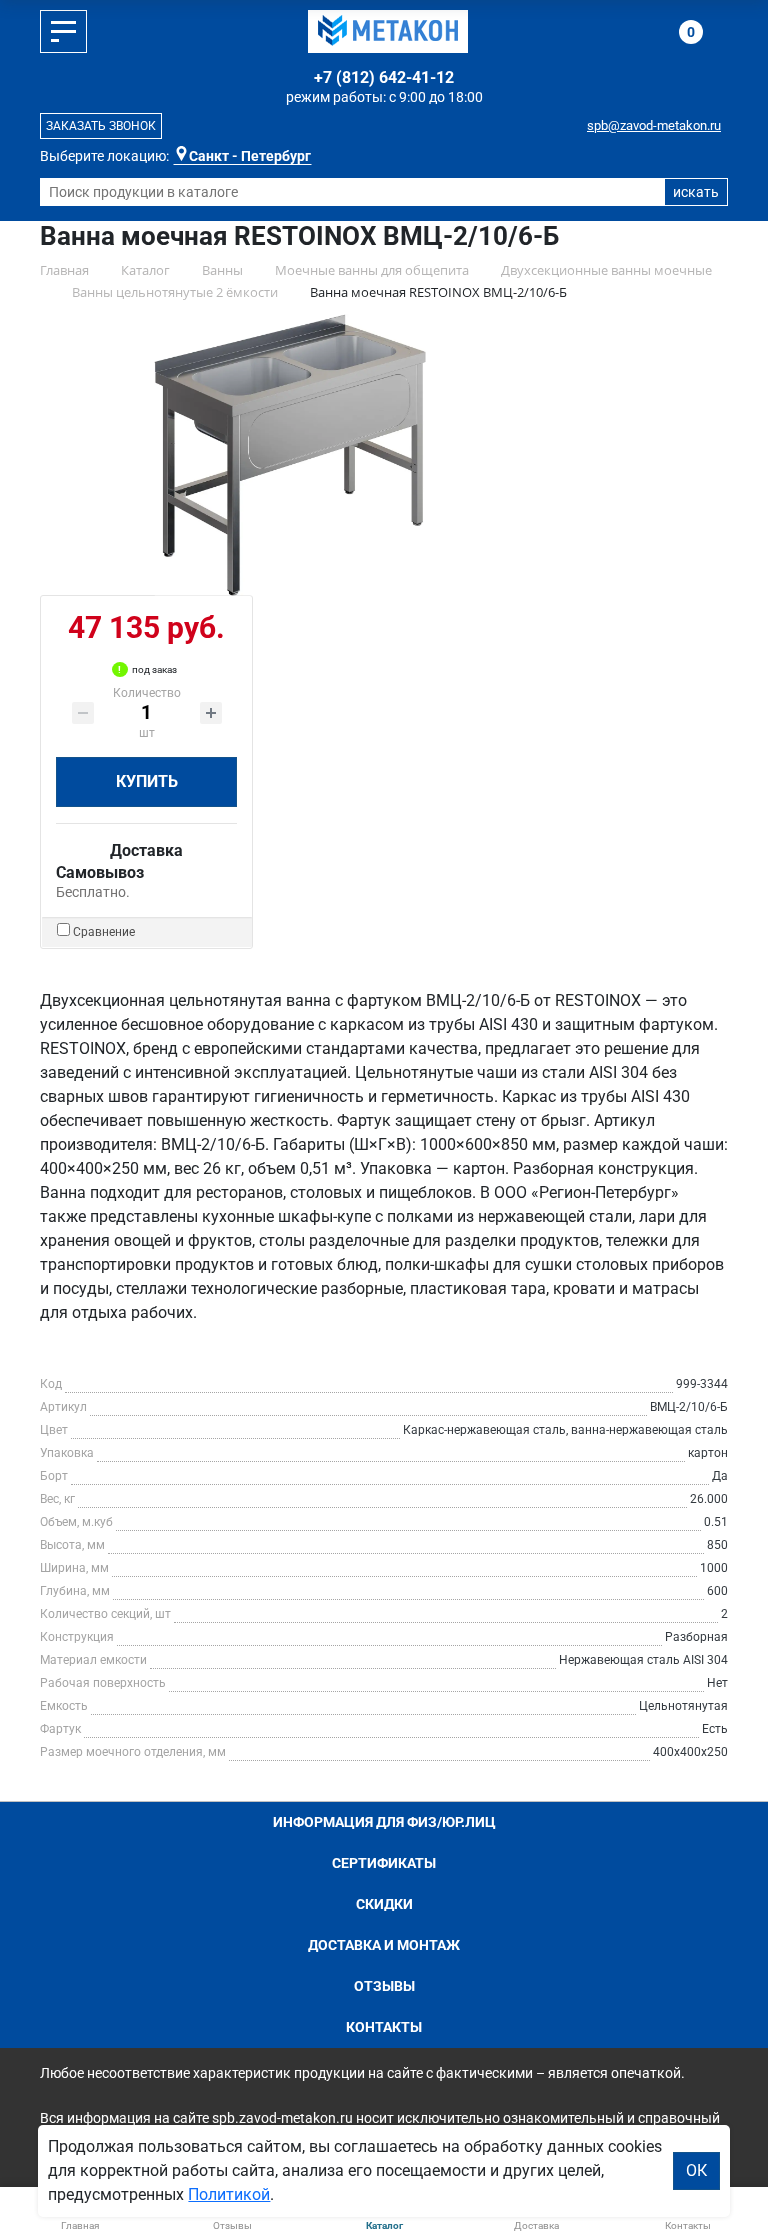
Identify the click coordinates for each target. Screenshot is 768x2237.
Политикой (229, 2194)
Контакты (384, 2027)
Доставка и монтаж (384, 1945)
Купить (147, 781)
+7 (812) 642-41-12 (384, 77)
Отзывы (384, 1986)
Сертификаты (384, 1863)
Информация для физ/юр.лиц (384, 1822)
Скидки (384, 1904)
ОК (696, 2170)
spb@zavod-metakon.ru (654, 125)
